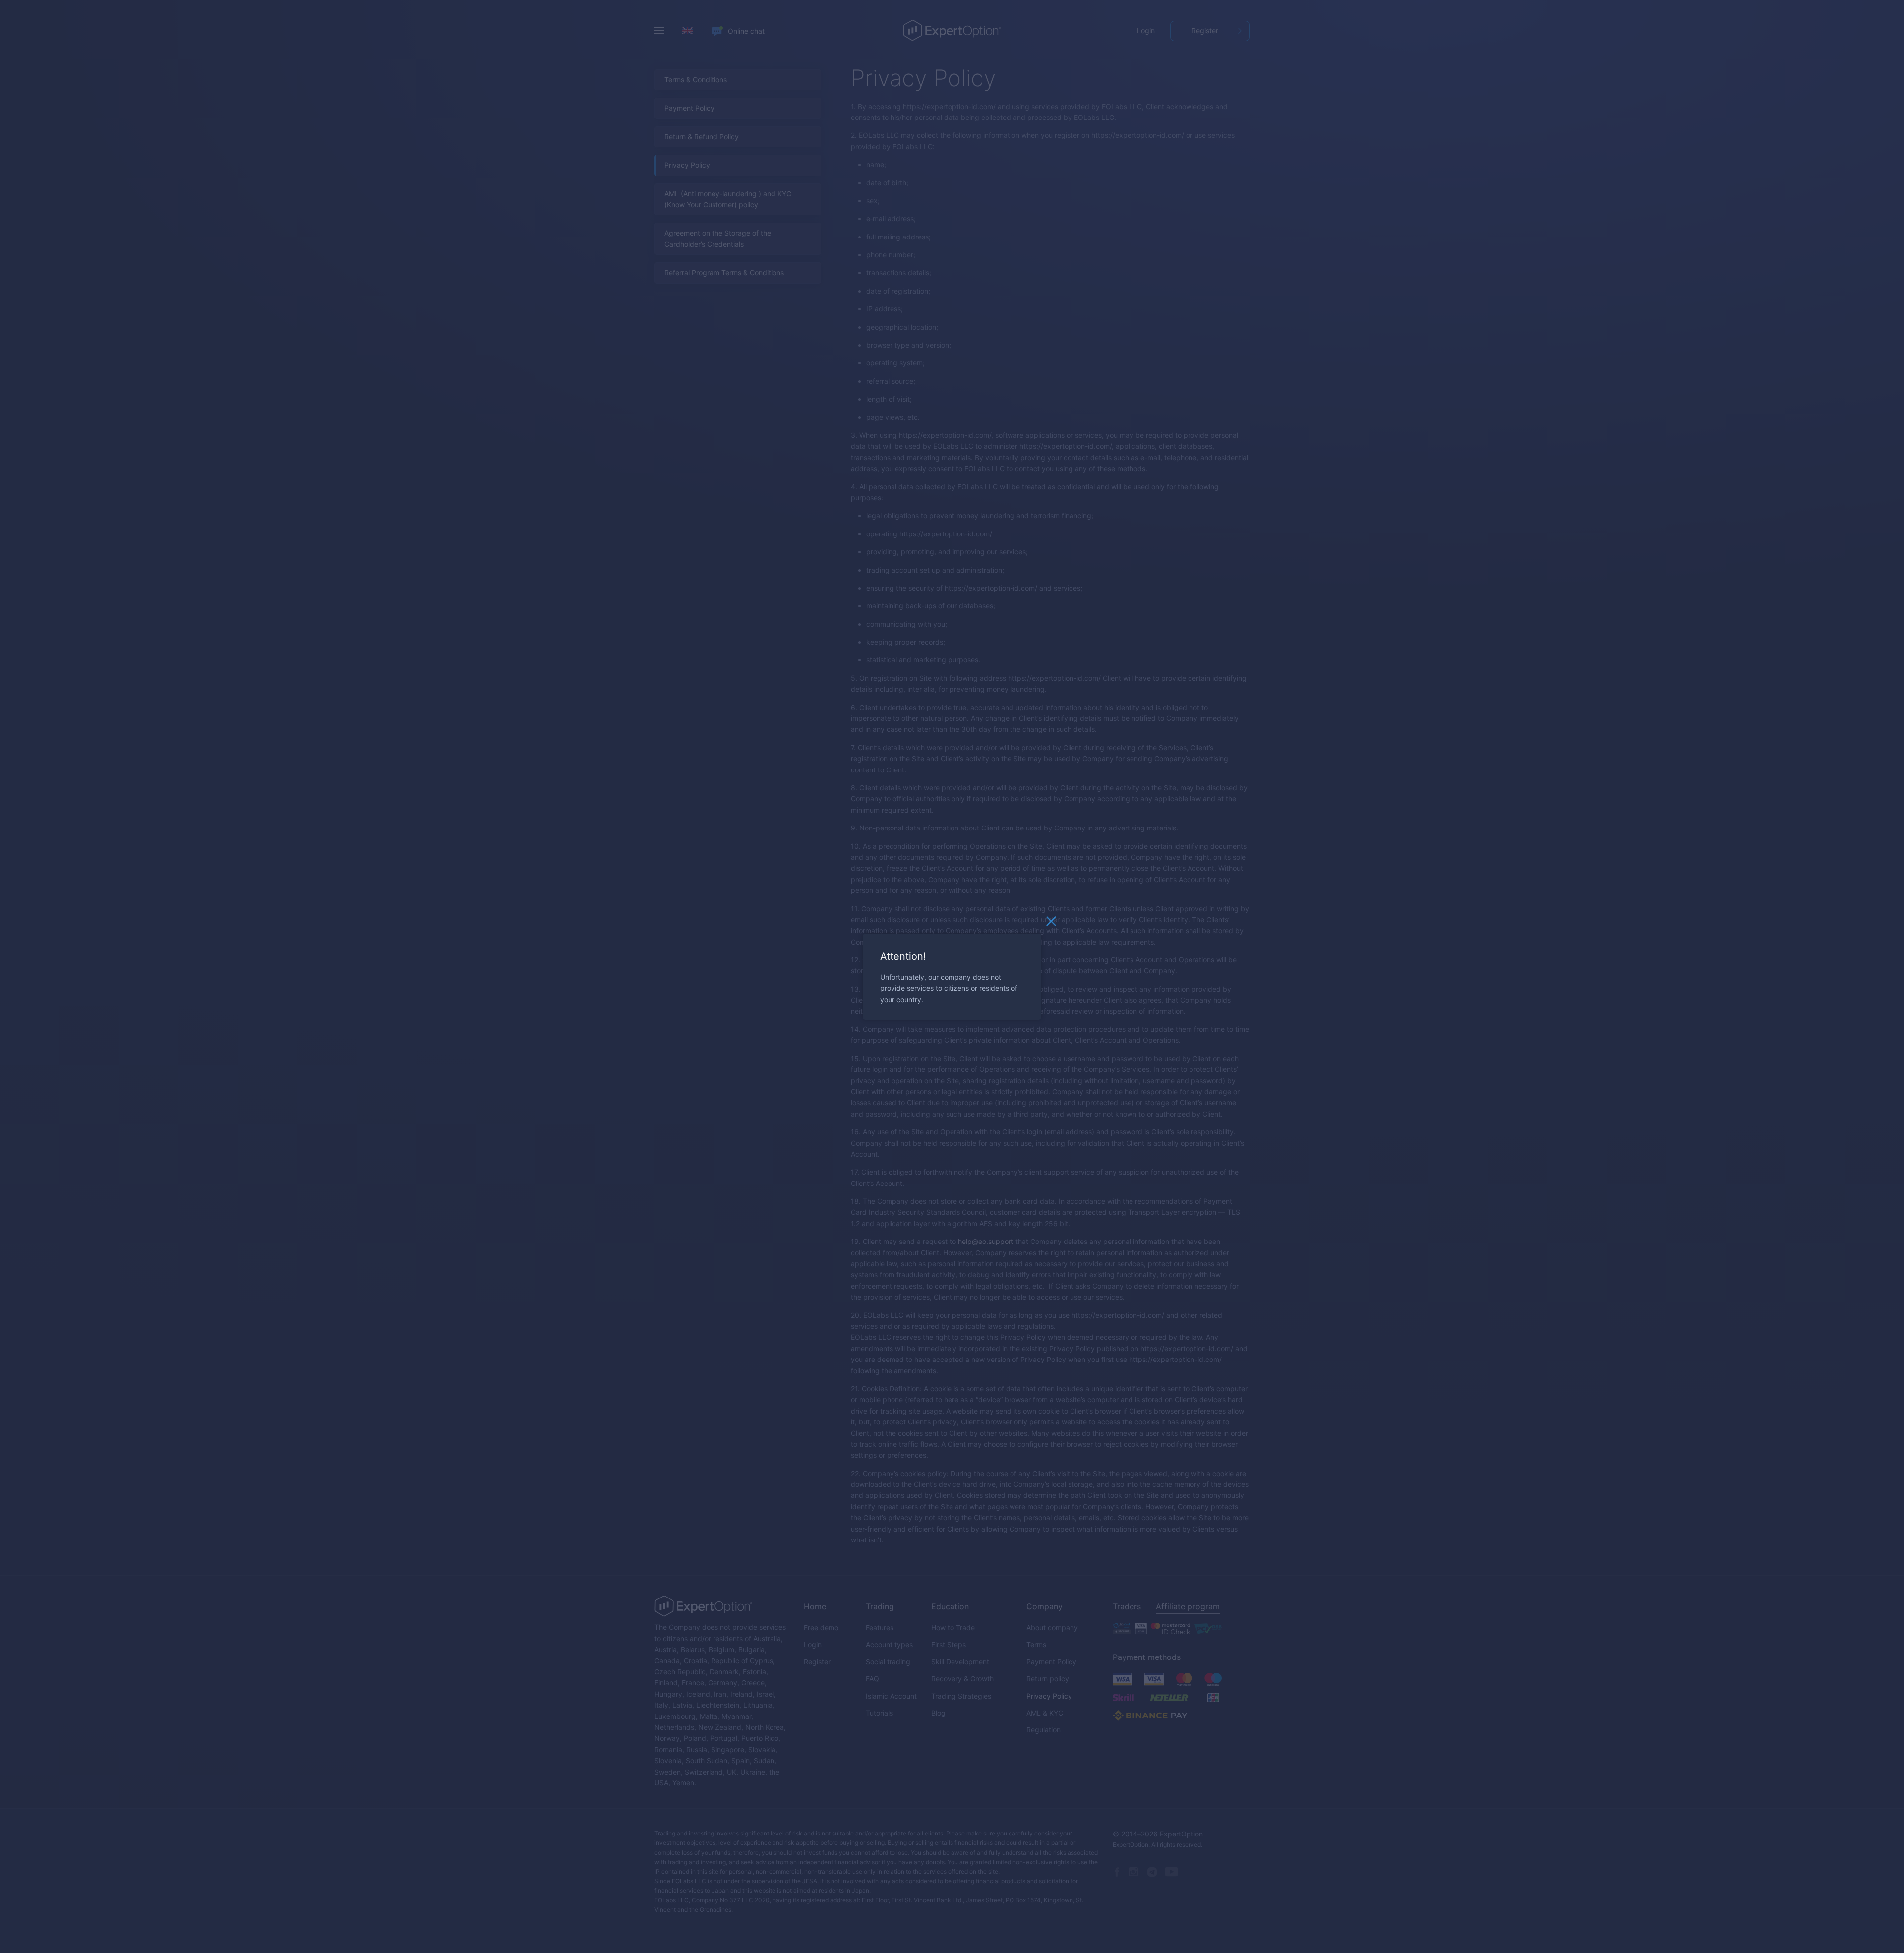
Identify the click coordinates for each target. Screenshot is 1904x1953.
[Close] (1051, 923)
